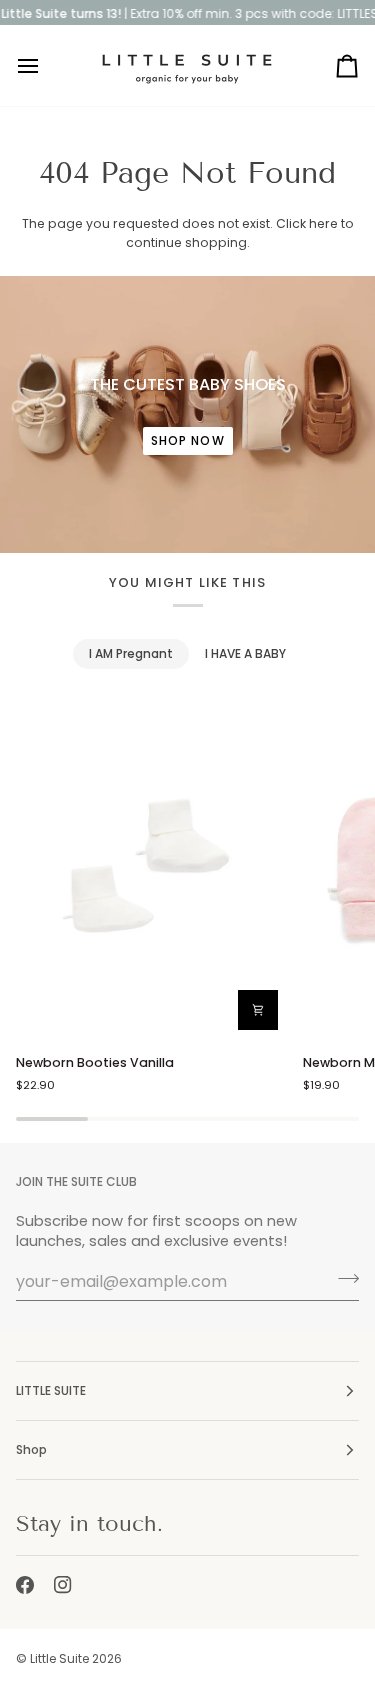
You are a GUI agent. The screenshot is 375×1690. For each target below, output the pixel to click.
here (323, 223)
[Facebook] (25, 1585)
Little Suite (59, 1658)
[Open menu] (46, 65)
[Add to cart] (258, 1010)
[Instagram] (63, 1585)
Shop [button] (31, 1449)
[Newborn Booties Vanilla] (151, 869)
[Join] (342, 1279)
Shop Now (188, 440)
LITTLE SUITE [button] (51, 1390)
